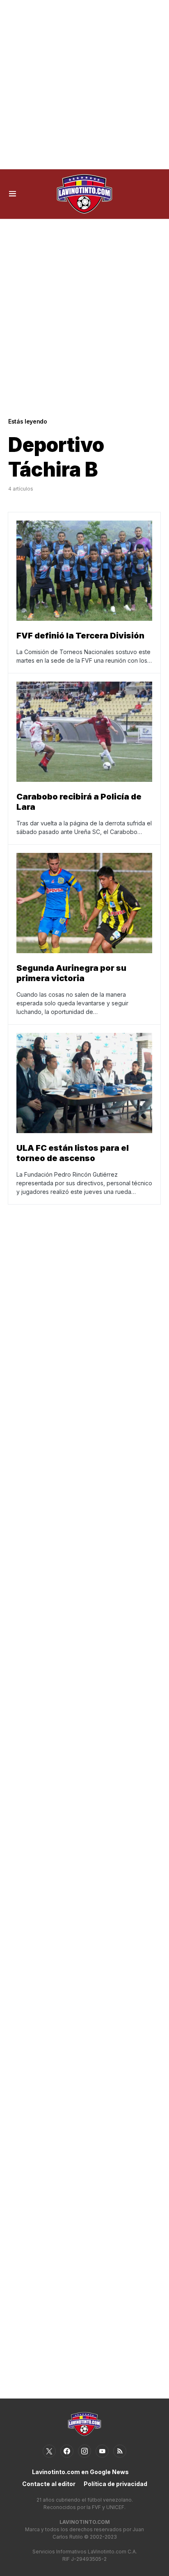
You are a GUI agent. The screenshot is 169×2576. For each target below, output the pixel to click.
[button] (13, 194)
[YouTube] (102, 2451)
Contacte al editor (49, 2484)
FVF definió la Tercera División (80, 636)
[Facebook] (67, 2451)
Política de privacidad (115, 2484)
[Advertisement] (84, 85)
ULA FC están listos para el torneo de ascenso (73, 1153)
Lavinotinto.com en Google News (80, 2472)
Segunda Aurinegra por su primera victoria (71, 973)
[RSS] (120, 2451)
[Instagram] (84, 2451)
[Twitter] (49, 2451)
